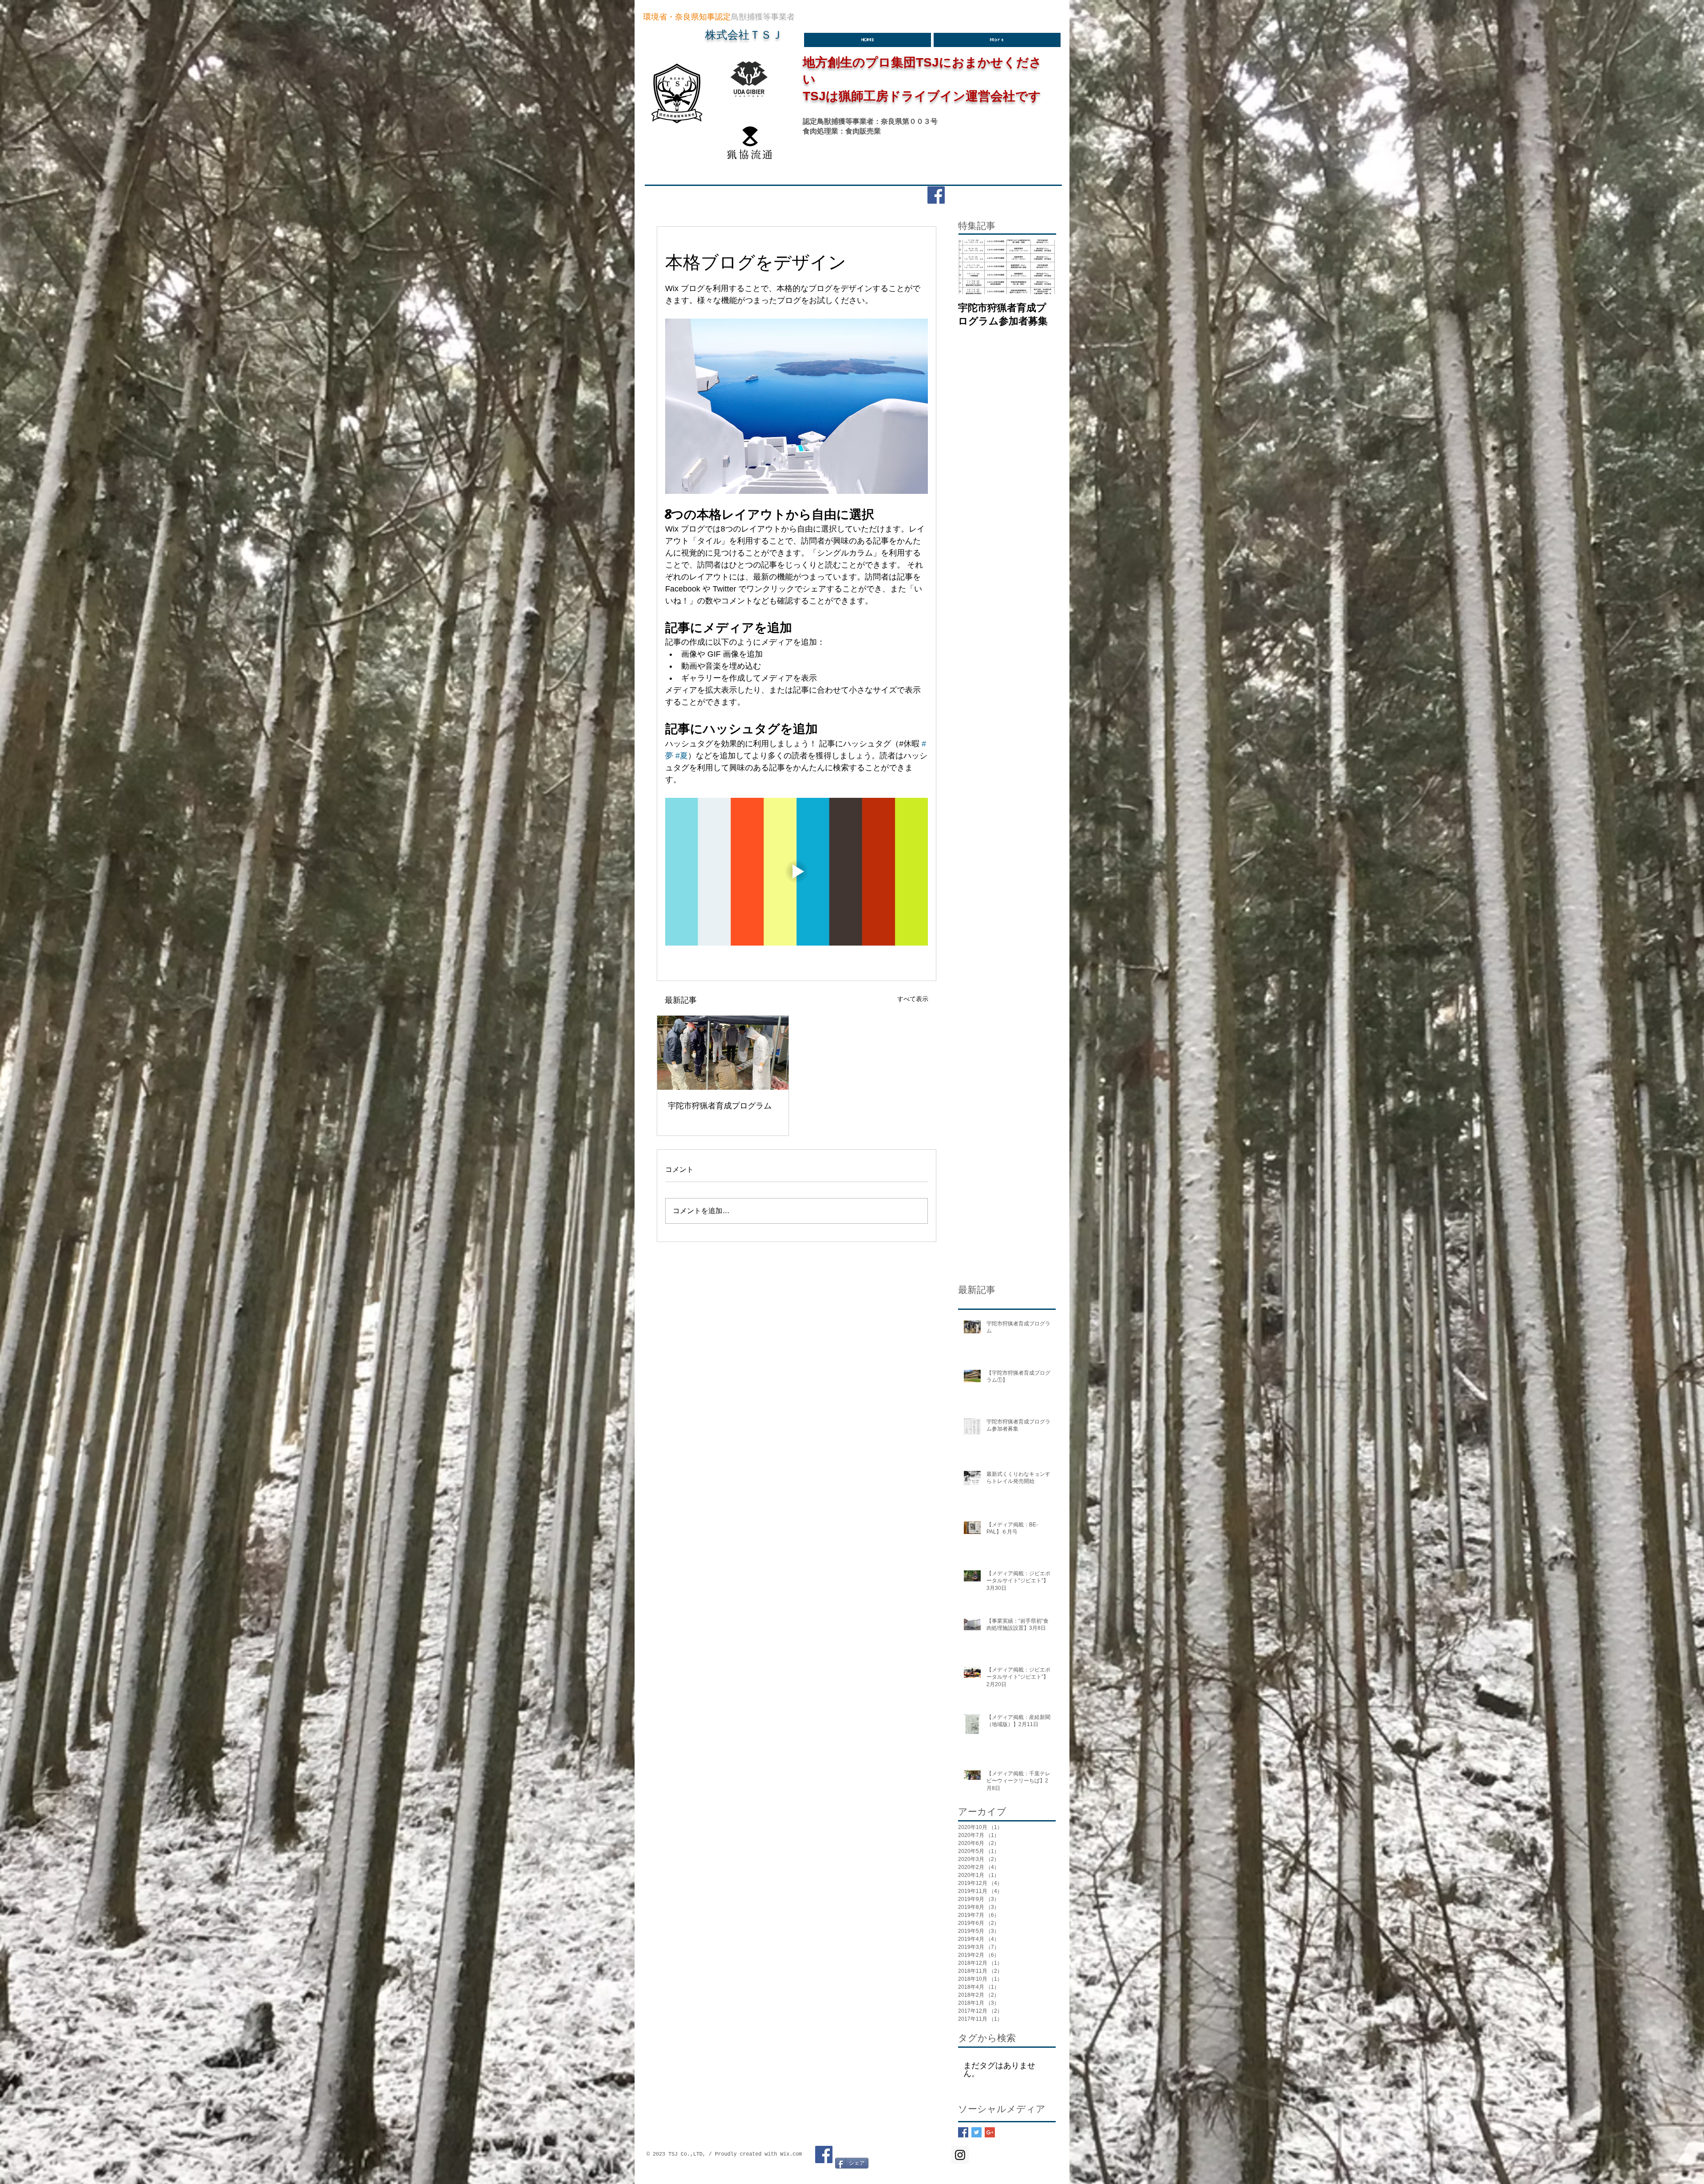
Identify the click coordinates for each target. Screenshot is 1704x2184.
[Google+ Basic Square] (990, 2132)
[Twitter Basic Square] (976, 2132)
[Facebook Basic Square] (963, 2132)
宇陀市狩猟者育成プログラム (720, 1105)
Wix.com (791, 2154)
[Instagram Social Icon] (960, 2155)
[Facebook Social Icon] (936, 195)
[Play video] (797, 872)
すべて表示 (913, 999)
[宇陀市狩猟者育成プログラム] (723, 1053)
